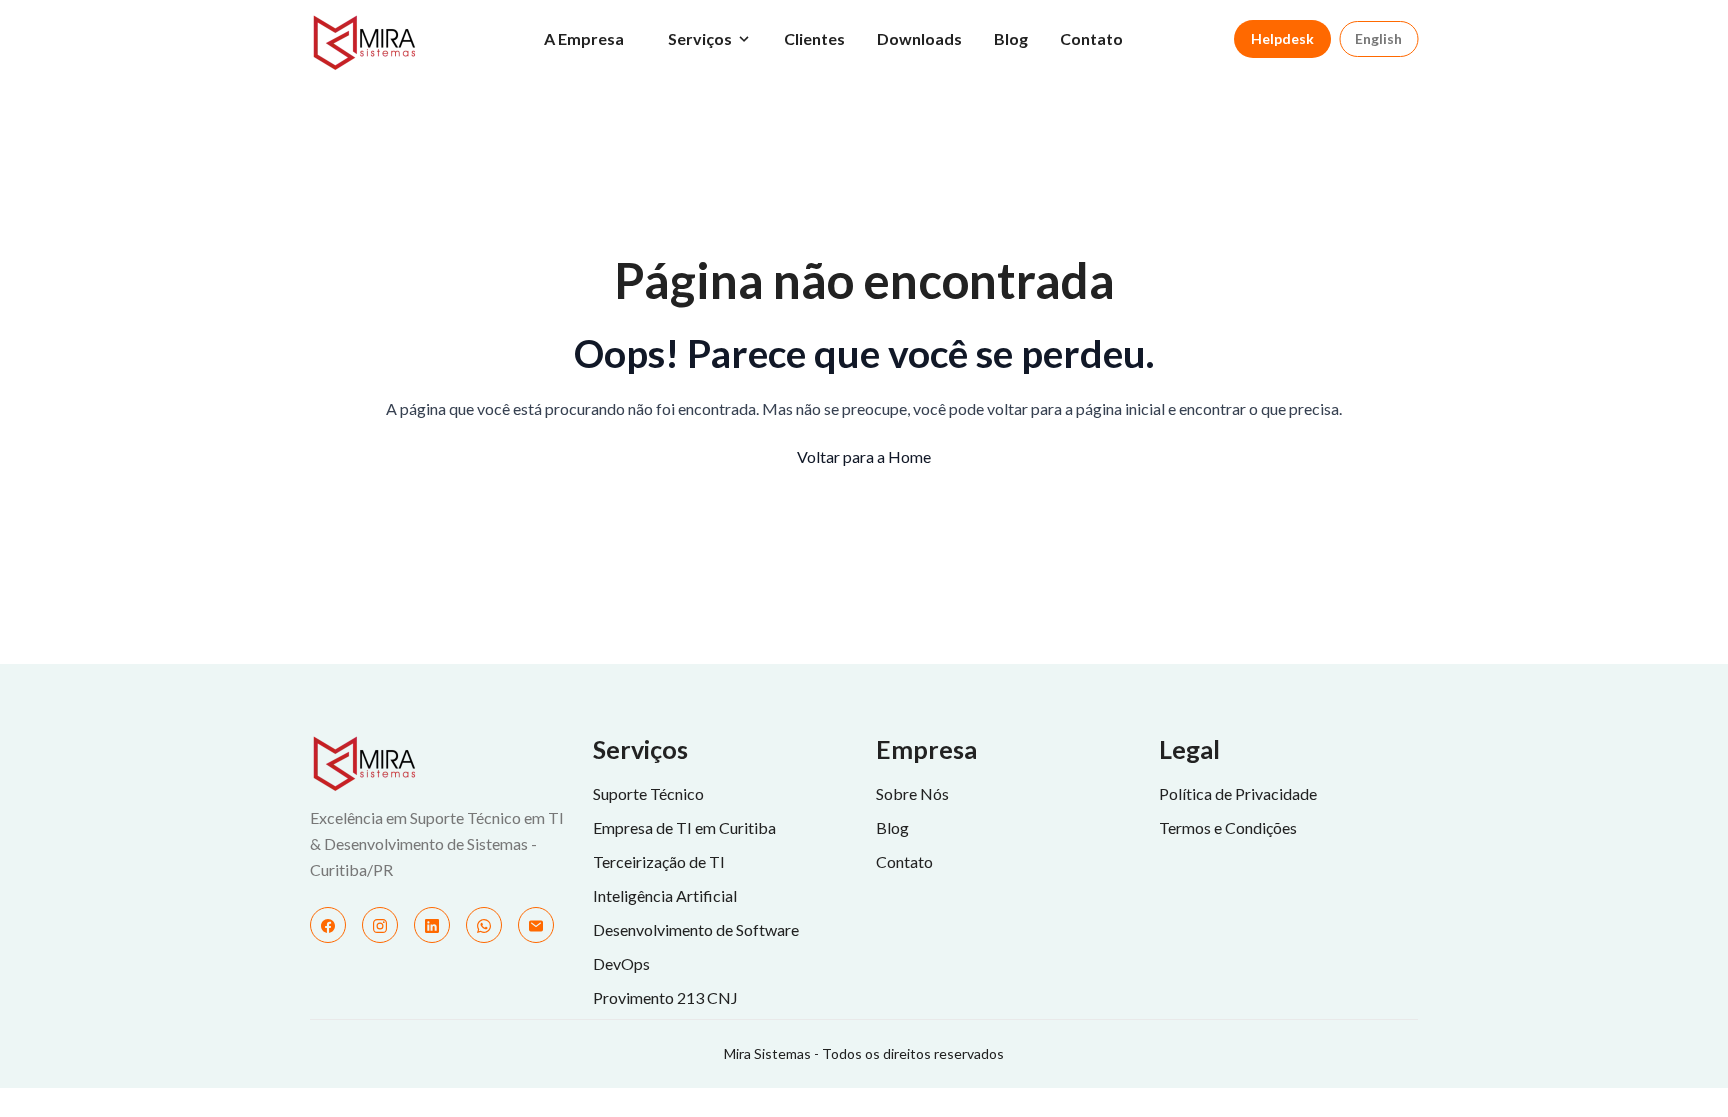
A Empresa (584, 38)
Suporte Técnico (648, 793)
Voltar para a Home (864, 456)
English (1378, 38)
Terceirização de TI (659, 861)
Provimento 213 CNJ (665, 997)
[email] (536, 925)
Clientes (814, 38)
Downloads (919, 38)
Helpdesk (1282, 38)
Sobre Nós (912, 793)
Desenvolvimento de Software (696, 929)
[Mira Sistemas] (439, 763)
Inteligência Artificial (665, 895)
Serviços (700, 38)
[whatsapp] (484, 925)
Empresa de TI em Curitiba (684, 827)
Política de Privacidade (1238, 793)
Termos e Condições (1228, 827)
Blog (1011, 38)
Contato (1091, 38)
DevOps (621, 963)
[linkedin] (432, 925)
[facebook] (328, 925)
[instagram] (380, 925)
